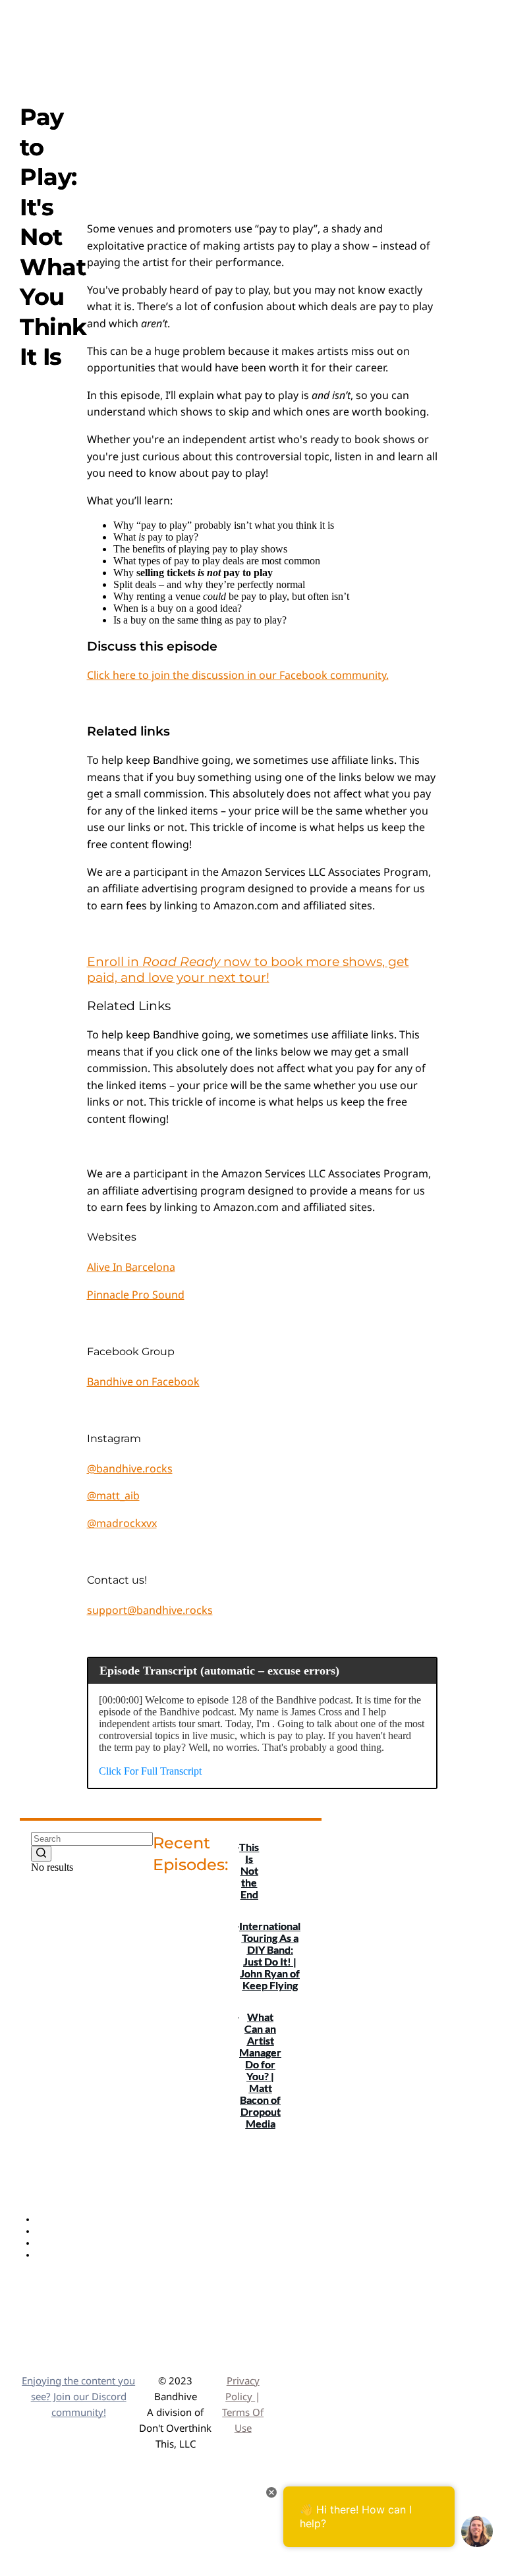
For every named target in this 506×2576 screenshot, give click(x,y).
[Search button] (41, 1854)
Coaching (56, 2255)
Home (49, 2219)
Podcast (53, 2231)
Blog (46, 2243)
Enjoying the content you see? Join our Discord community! (78, 2396)
